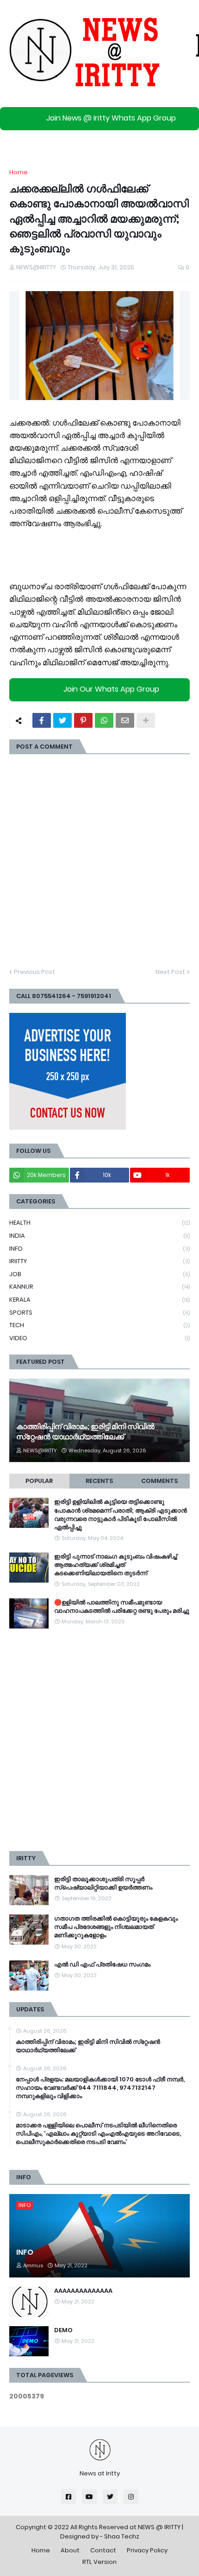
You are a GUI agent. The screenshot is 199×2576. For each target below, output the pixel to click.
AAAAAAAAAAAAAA (83, 2291)
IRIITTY (99, 1261)
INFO (99, 1249)
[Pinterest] (83, 720)
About (70, 2550)
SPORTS (99, 1313)
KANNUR (99, 1287)
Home (19, 172)
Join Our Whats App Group (111, 689)
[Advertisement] (99, 1740)
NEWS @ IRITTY (159, 2527)
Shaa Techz (122, 2536)
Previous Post (34, 972)
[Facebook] (42, 720)
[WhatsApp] (104, 720)
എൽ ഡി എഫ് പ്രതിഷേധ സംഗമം (102, 1965)
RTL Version (99, 2562)
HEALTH (99, 1223)
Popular (39, 1481)
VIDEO (99, 1338)
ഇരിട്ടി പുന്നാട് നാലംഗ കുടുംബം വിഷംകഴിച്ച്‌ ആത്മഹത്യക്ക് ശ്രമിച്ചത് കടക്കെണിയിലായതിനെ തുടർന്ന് (115, 1565)
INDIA (99, 1236)
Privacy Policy (147, 2550)
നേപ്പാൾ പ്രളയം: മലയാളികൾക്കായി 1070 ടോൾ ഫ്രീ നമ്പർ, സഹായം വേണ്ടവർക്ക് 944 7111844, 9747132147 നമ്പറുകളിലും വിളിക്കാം (100, 2088)
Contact (103, 2550)
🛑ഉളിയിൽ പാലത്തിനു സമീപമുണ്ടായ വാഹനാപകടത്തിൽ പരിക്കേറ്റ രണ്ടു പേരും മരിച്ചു (122, 1607)
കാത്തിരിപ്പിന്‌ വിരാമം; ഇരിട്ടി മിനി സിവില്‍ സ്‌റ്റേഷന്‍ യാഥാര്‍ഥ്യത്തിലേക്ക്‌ (85, 1432)
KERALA (99, 1300)
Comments (159, 1481)
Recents (99, 1481)
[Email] (125, 720)
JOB (99, 1274)
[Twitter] (62, 720)
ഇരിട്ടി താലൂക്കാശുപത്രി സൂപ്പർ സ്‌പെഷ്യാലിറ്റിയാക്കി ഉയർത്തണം (103, 1883)
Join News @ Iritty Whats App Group (111, 118)
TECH (99, 1325)
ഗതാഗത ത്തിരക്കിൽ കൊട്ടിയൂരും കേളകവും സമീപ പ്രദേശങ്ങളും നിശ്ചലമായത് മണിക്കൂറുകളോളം (116, 1927)
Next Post (170, 972)
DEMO (63, 2330)
